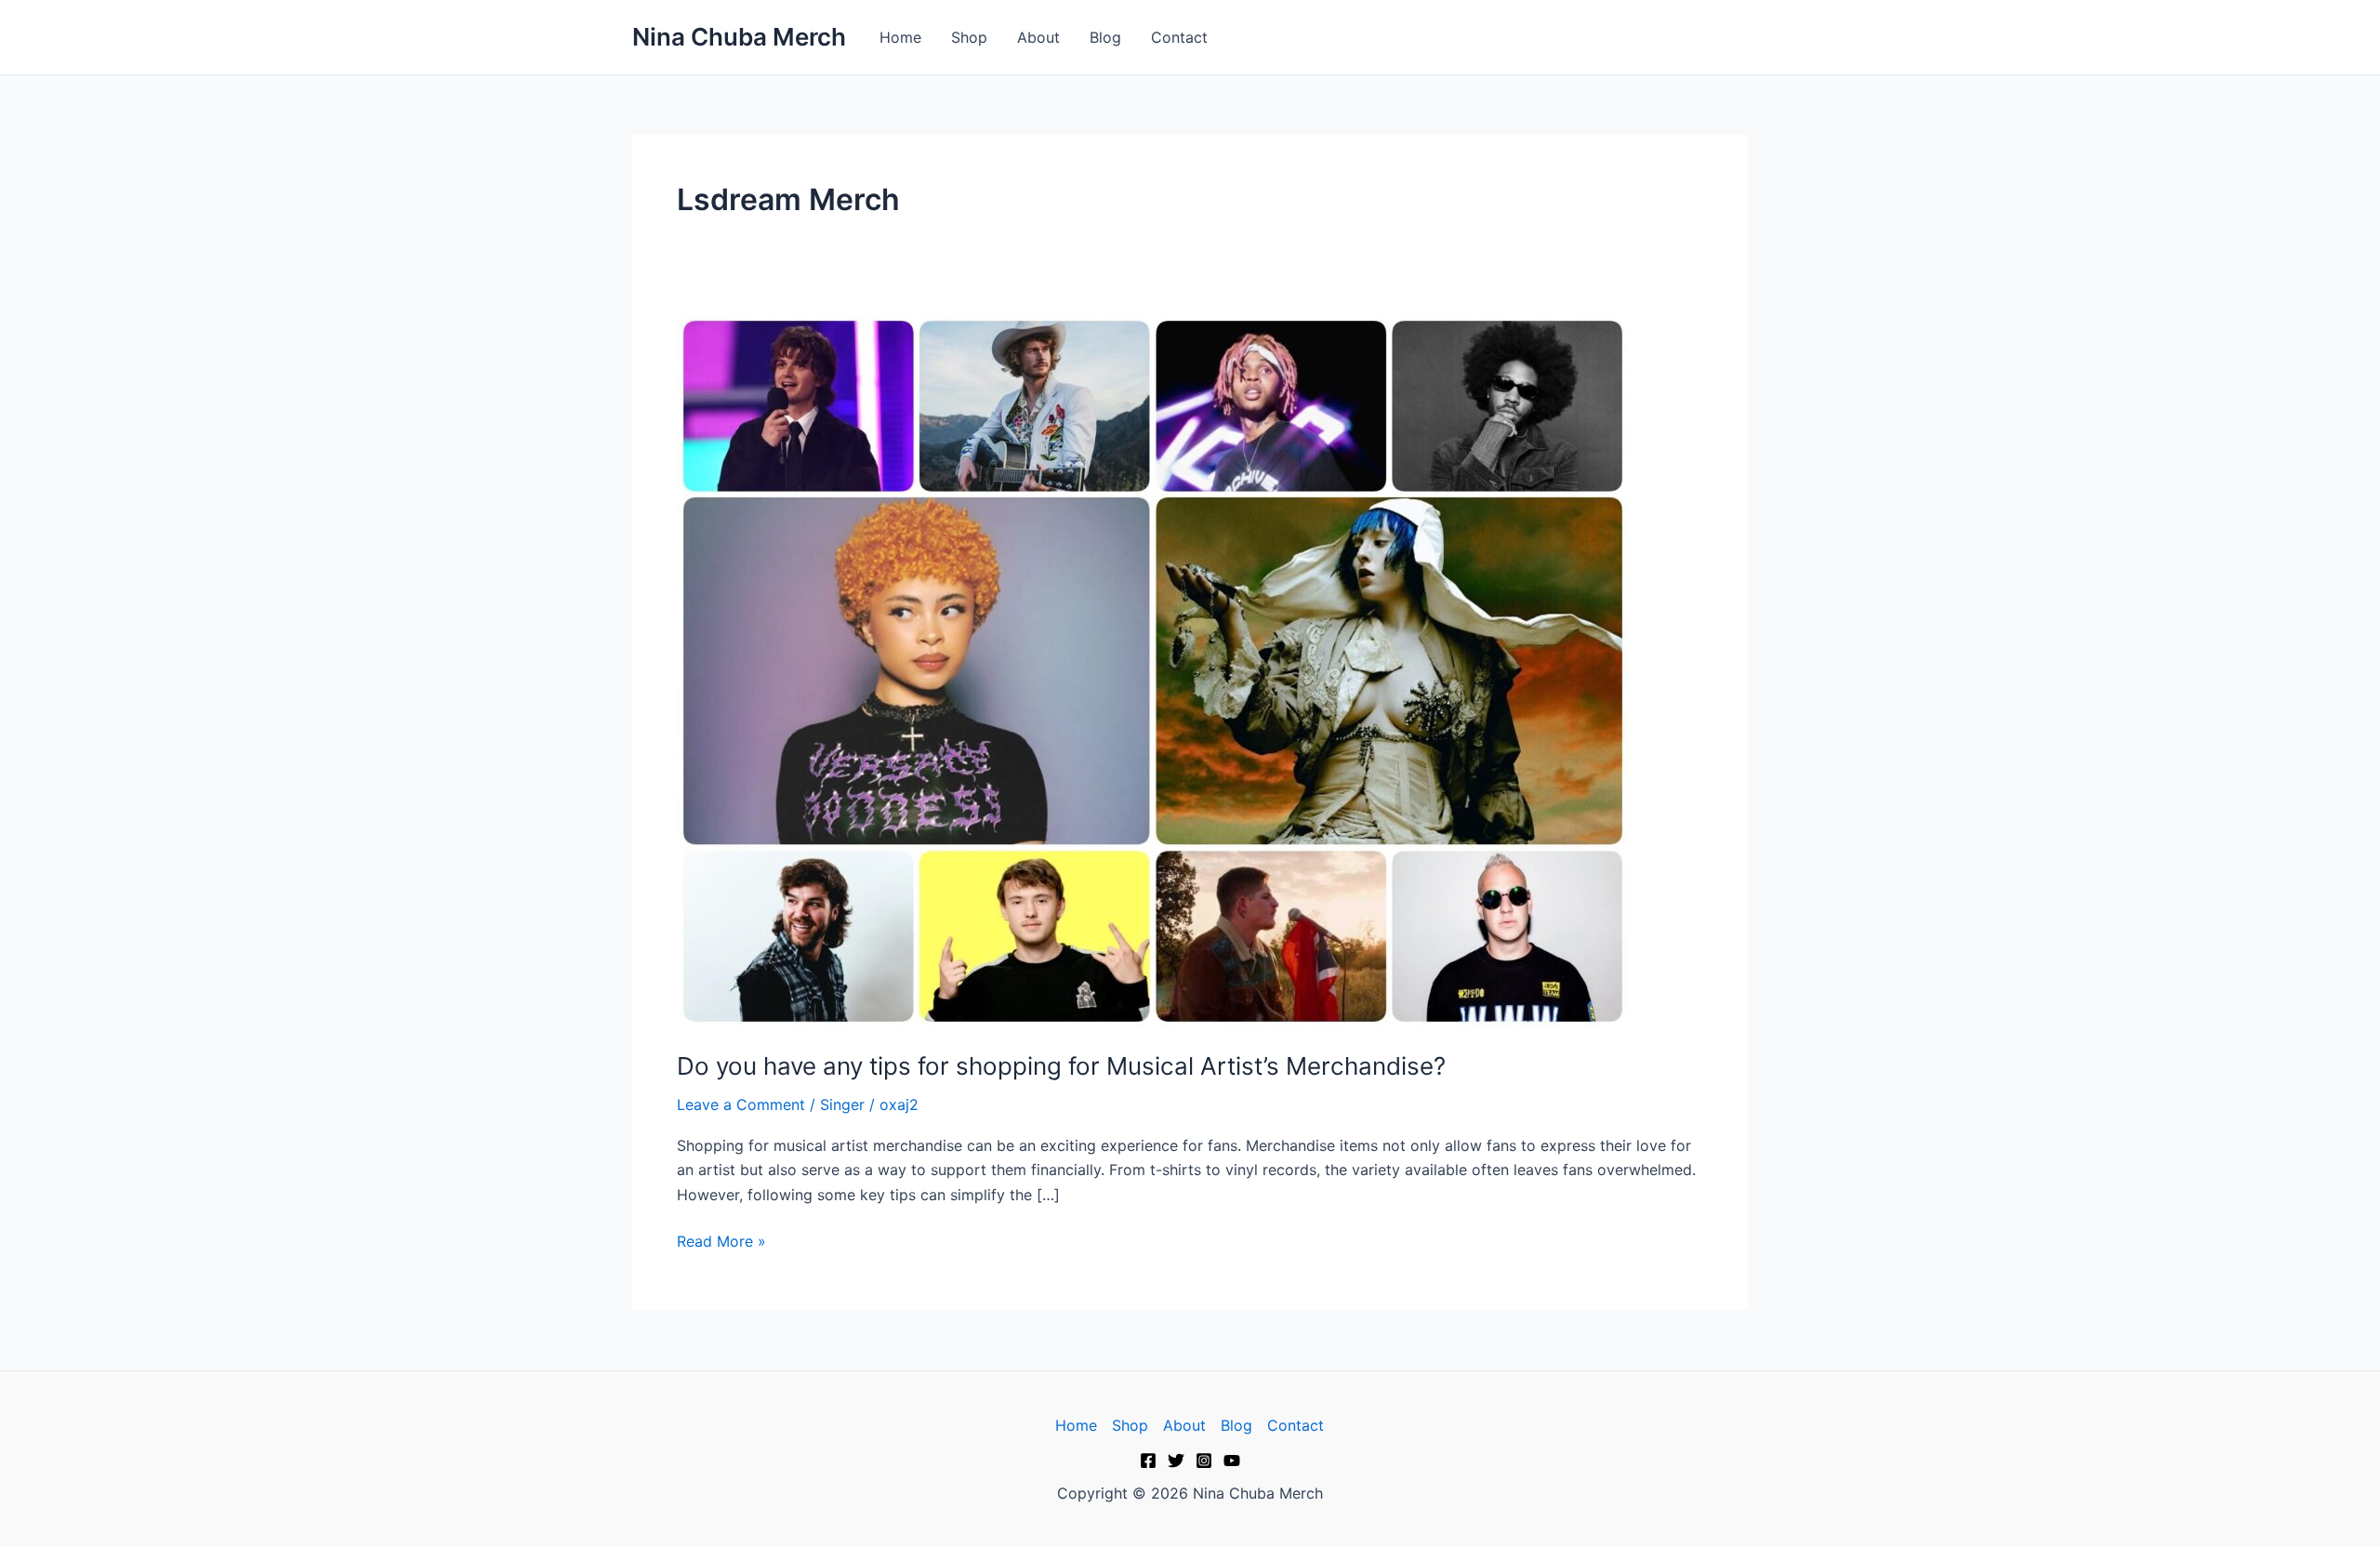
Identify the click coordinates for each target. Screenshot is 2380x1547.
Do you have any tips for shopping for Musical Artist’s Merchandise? (1061, 1066)
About (1038, 37)
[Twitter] (1176, 1461)
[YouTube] (1232, 1461)
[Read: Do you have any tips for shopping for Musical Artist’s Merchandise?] (1153, 669)
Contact (1179, 37)
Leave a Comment (741, 1104)
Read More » (721, 1240)
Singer (842, 1104)
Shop (969, 37)
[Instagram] (1204, 1461)
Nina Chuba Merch (739, 37)
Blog (1105, 37)
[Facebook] (1148, 1461)
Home (900, 37)
